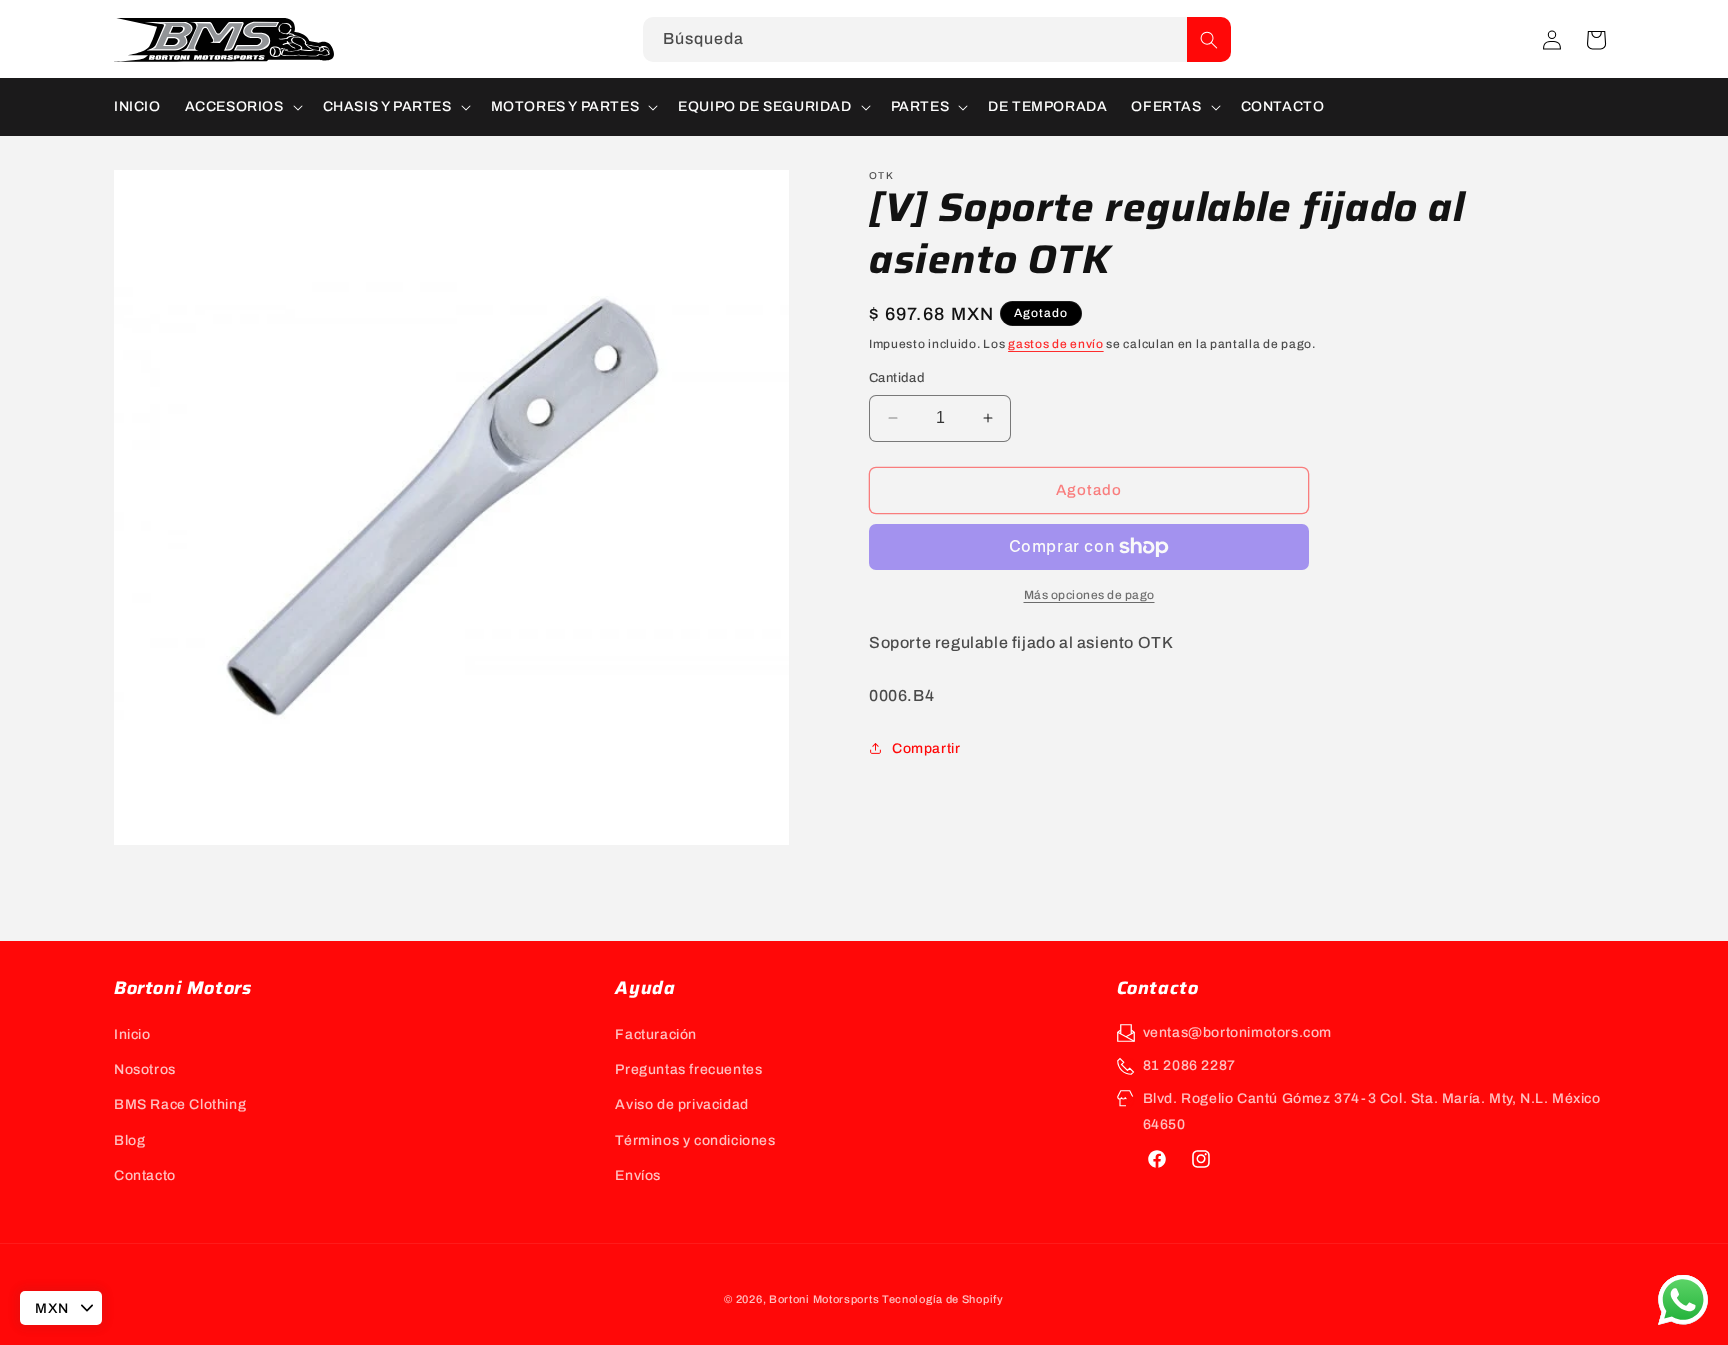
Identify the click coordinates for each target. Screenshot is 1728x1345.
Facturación (656, 1034)
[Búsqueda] (1209, 39)
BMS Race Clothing (180, 1104)
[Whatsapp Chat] (1683, 1300)
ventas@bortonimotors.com (1237, 1032)
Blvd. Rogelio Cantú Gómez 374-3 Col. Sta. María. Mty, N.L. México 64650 (1372, 1111)
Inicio (132, 1034)
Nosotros (145, 1069)
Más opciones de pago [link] (1089, 595)
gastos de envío (1056, 344)
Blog (129, 1140)
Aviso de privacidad (681, 1104)
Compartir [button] (926, 748)
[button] (1596, 40)
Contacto (145, 1175)
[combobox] (937, 39)
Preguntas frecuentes (688, 1069)
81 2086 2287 (1189, 1065)
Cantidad (897, 378)
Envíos (638, 1175)
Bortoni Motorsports (824, 1299)
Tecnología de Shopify (943, 1299)
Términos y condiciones (695, 1140)
